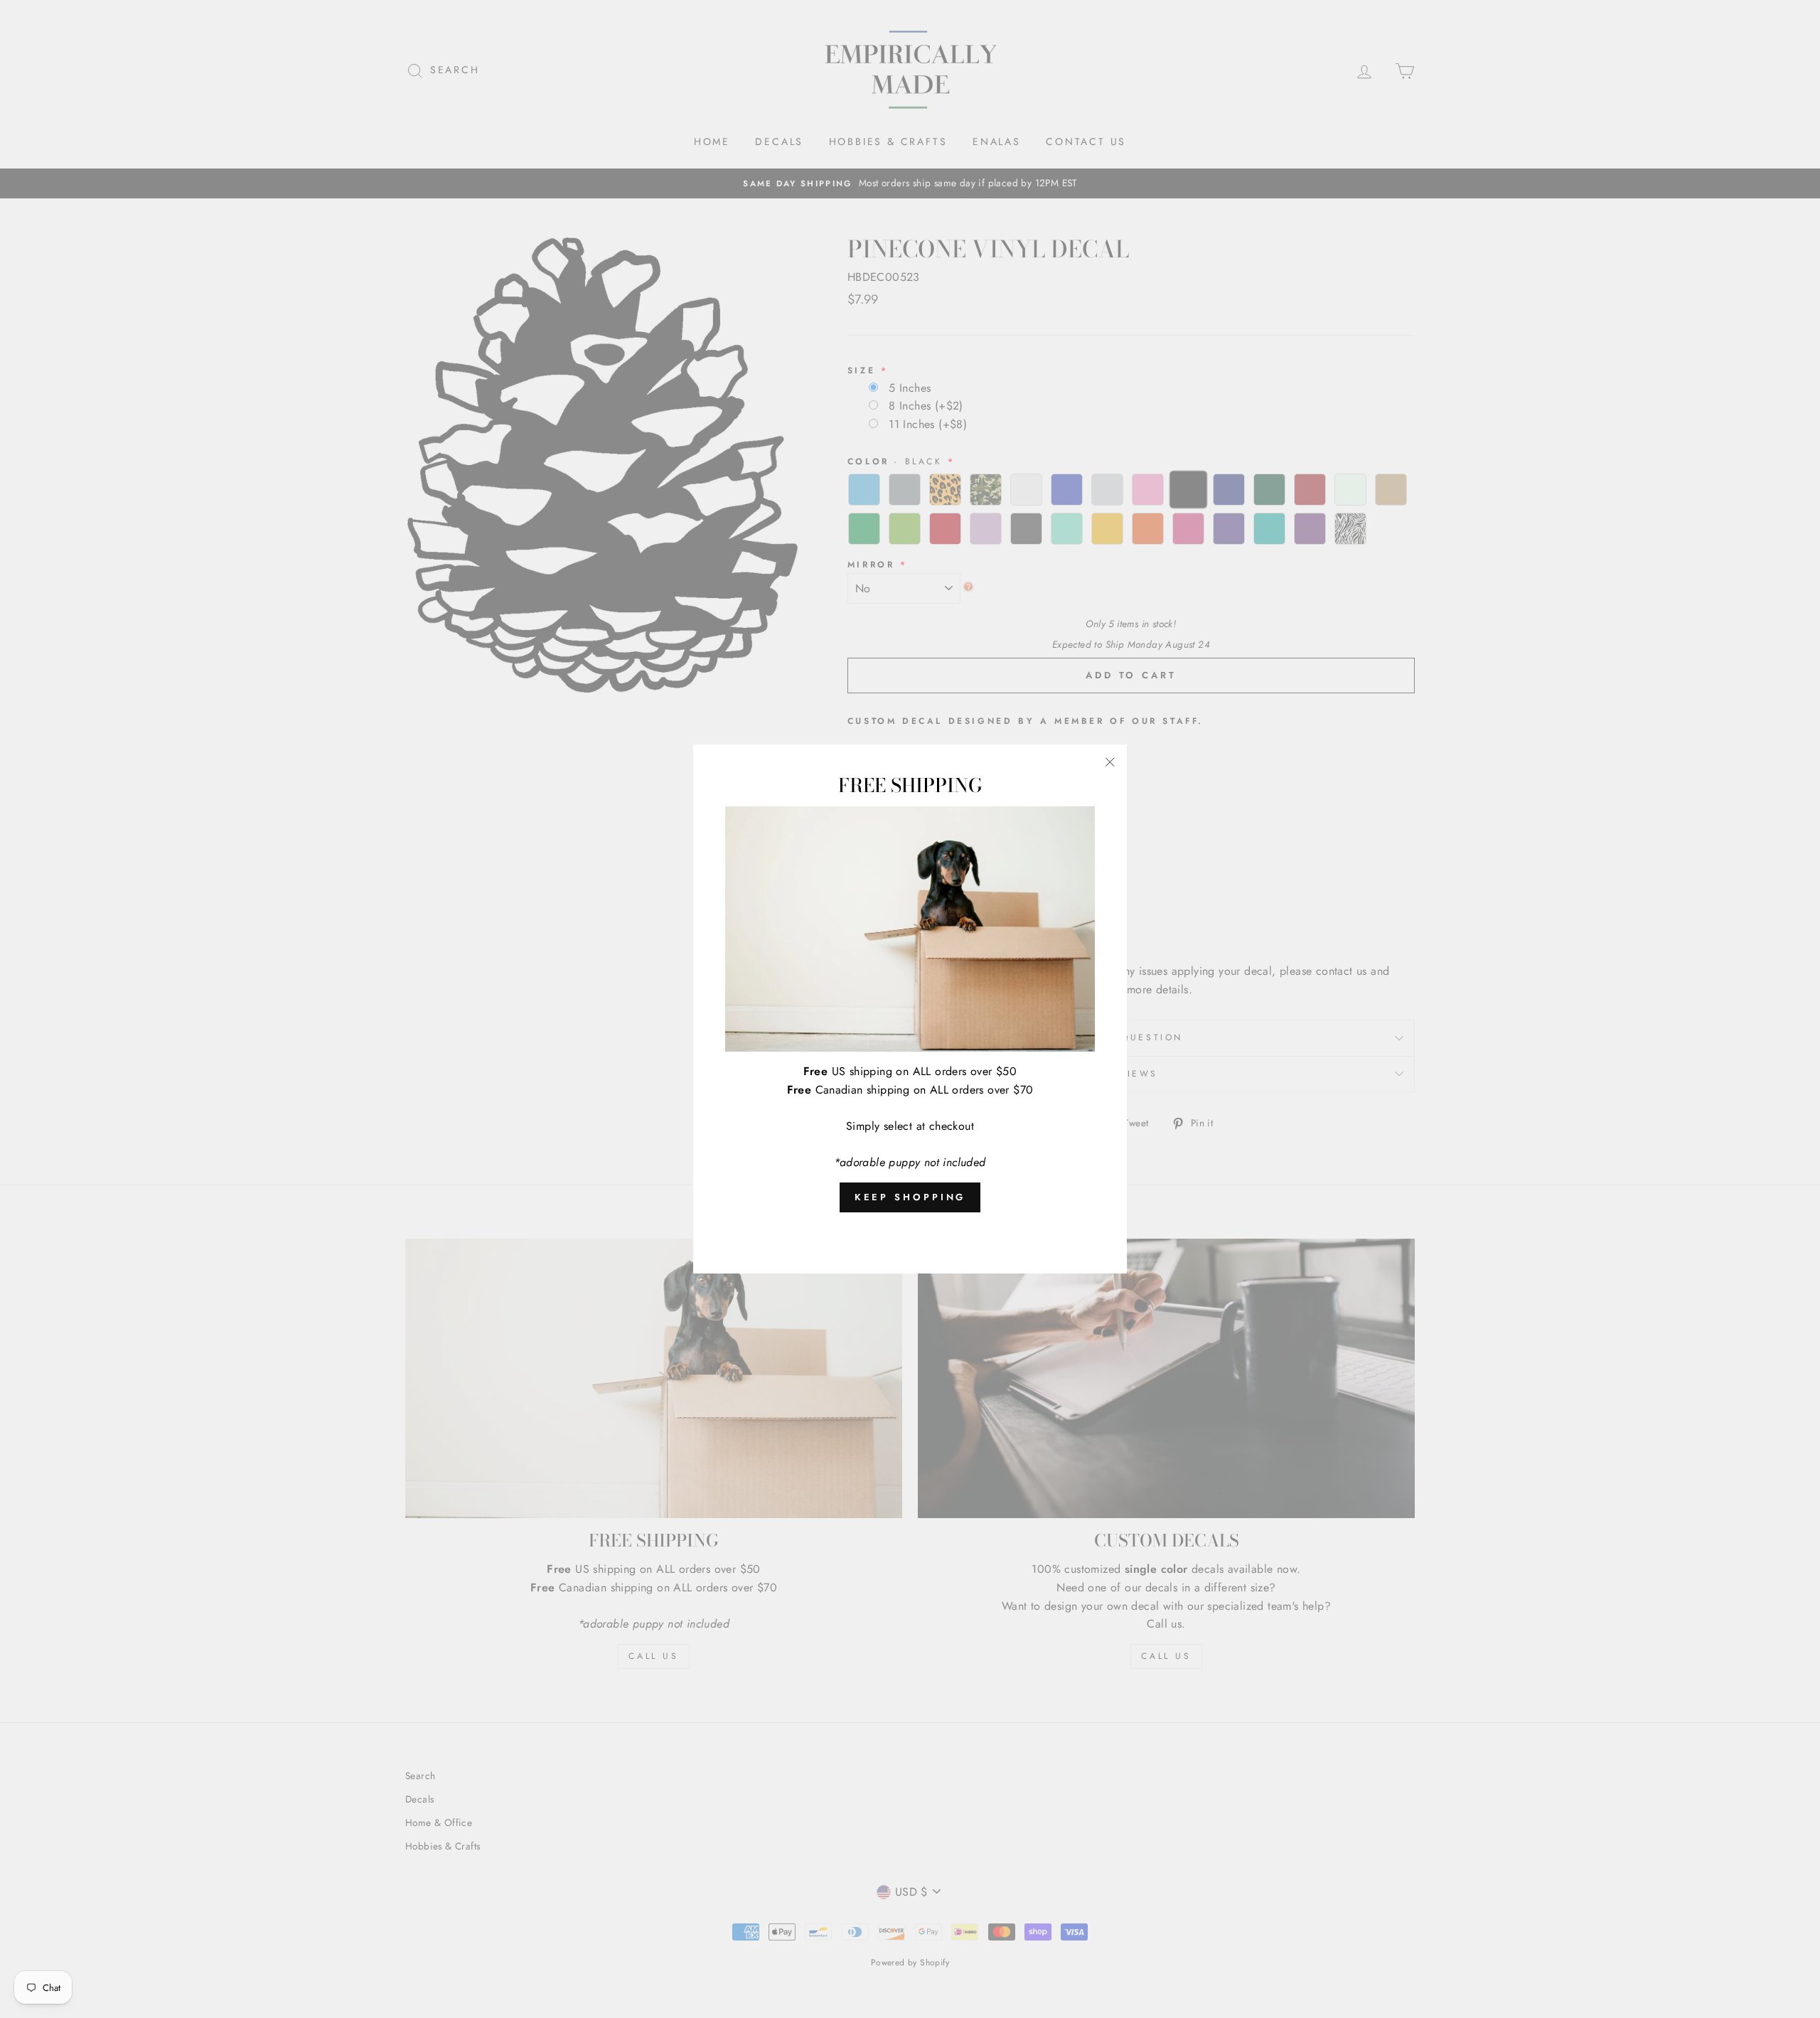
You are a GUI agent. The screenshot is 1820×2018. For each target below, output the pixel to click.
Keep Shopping (910, 1197)
